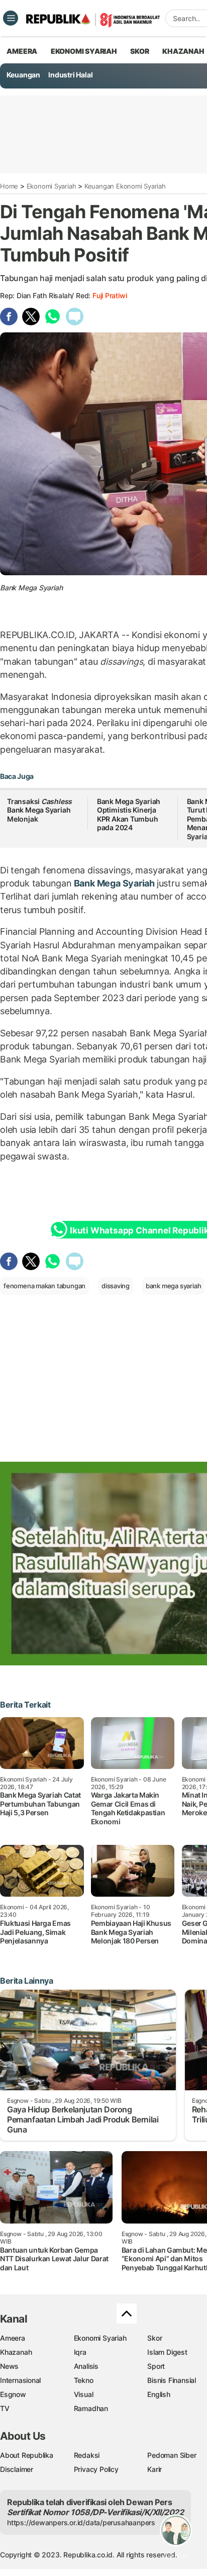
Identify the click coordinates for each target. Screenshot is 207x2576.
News (9, 2366)
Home (9, 186)
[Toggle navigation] (11, 18)
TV (5, 2408)
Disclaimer (17, 2469)
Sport (156, 2366)
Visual (84, 2394)
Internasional (20, 2380)
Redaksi (87, 2455)
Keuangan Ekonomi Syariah (125, 186)
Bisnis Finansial (172, 2380)
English (159, 2394)
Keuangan (23, 75)
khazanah (183, 51)
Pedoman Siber (172, 2455)
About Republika (27, 2455)
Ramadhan (91, 2408)
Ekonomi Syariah (84, 51)
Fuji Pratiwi (110, 295)
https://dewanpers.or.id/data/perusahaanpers (81, 2522)
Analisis (86, 2366)
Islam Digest (167, 2352)
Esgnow (13, 2394)
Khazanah (16, 2352)
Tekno (84, 2380)
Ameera (13, 2338)
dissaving (116, 1286)
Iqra (80, 2352)
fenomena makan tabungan (44, 1286)
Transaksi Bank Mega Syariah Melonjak (39, 810)
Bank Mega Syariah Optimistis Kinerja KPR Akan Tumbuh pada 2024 (129, 815)
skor (139, 51)
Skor (154, 2338)
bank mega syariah (173, 1286)
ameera (22, 51)
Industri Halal (70, 75)
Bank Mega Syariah (114, 883)
